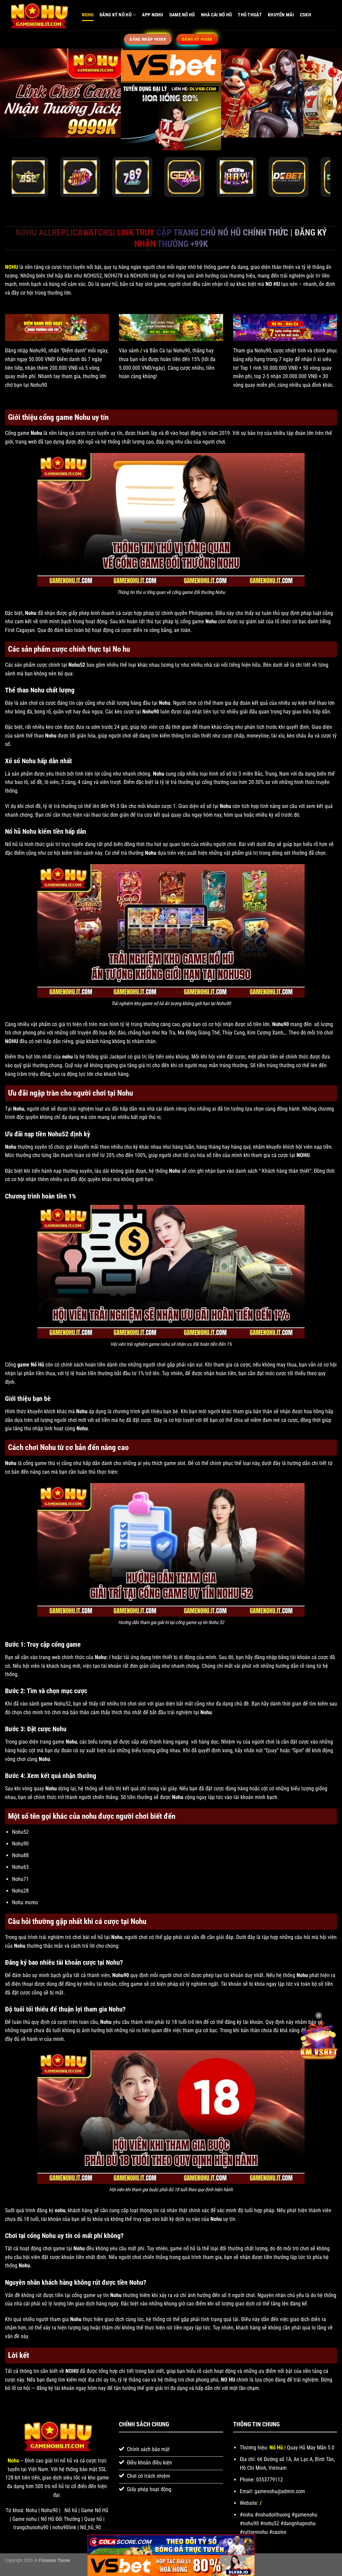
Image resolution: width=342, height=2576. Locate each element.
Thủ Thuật (250, 15)
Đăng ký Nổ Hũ (116, 15)
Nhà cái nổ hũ (217, 15)
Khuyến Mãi (281, 15)
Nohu (88, 15)
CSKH (306, 15)
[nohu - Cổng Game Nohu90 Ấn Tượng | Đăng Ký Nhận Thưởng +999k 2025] (38, 15)
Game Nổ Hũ (182, 15)
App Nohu (152, 15)
